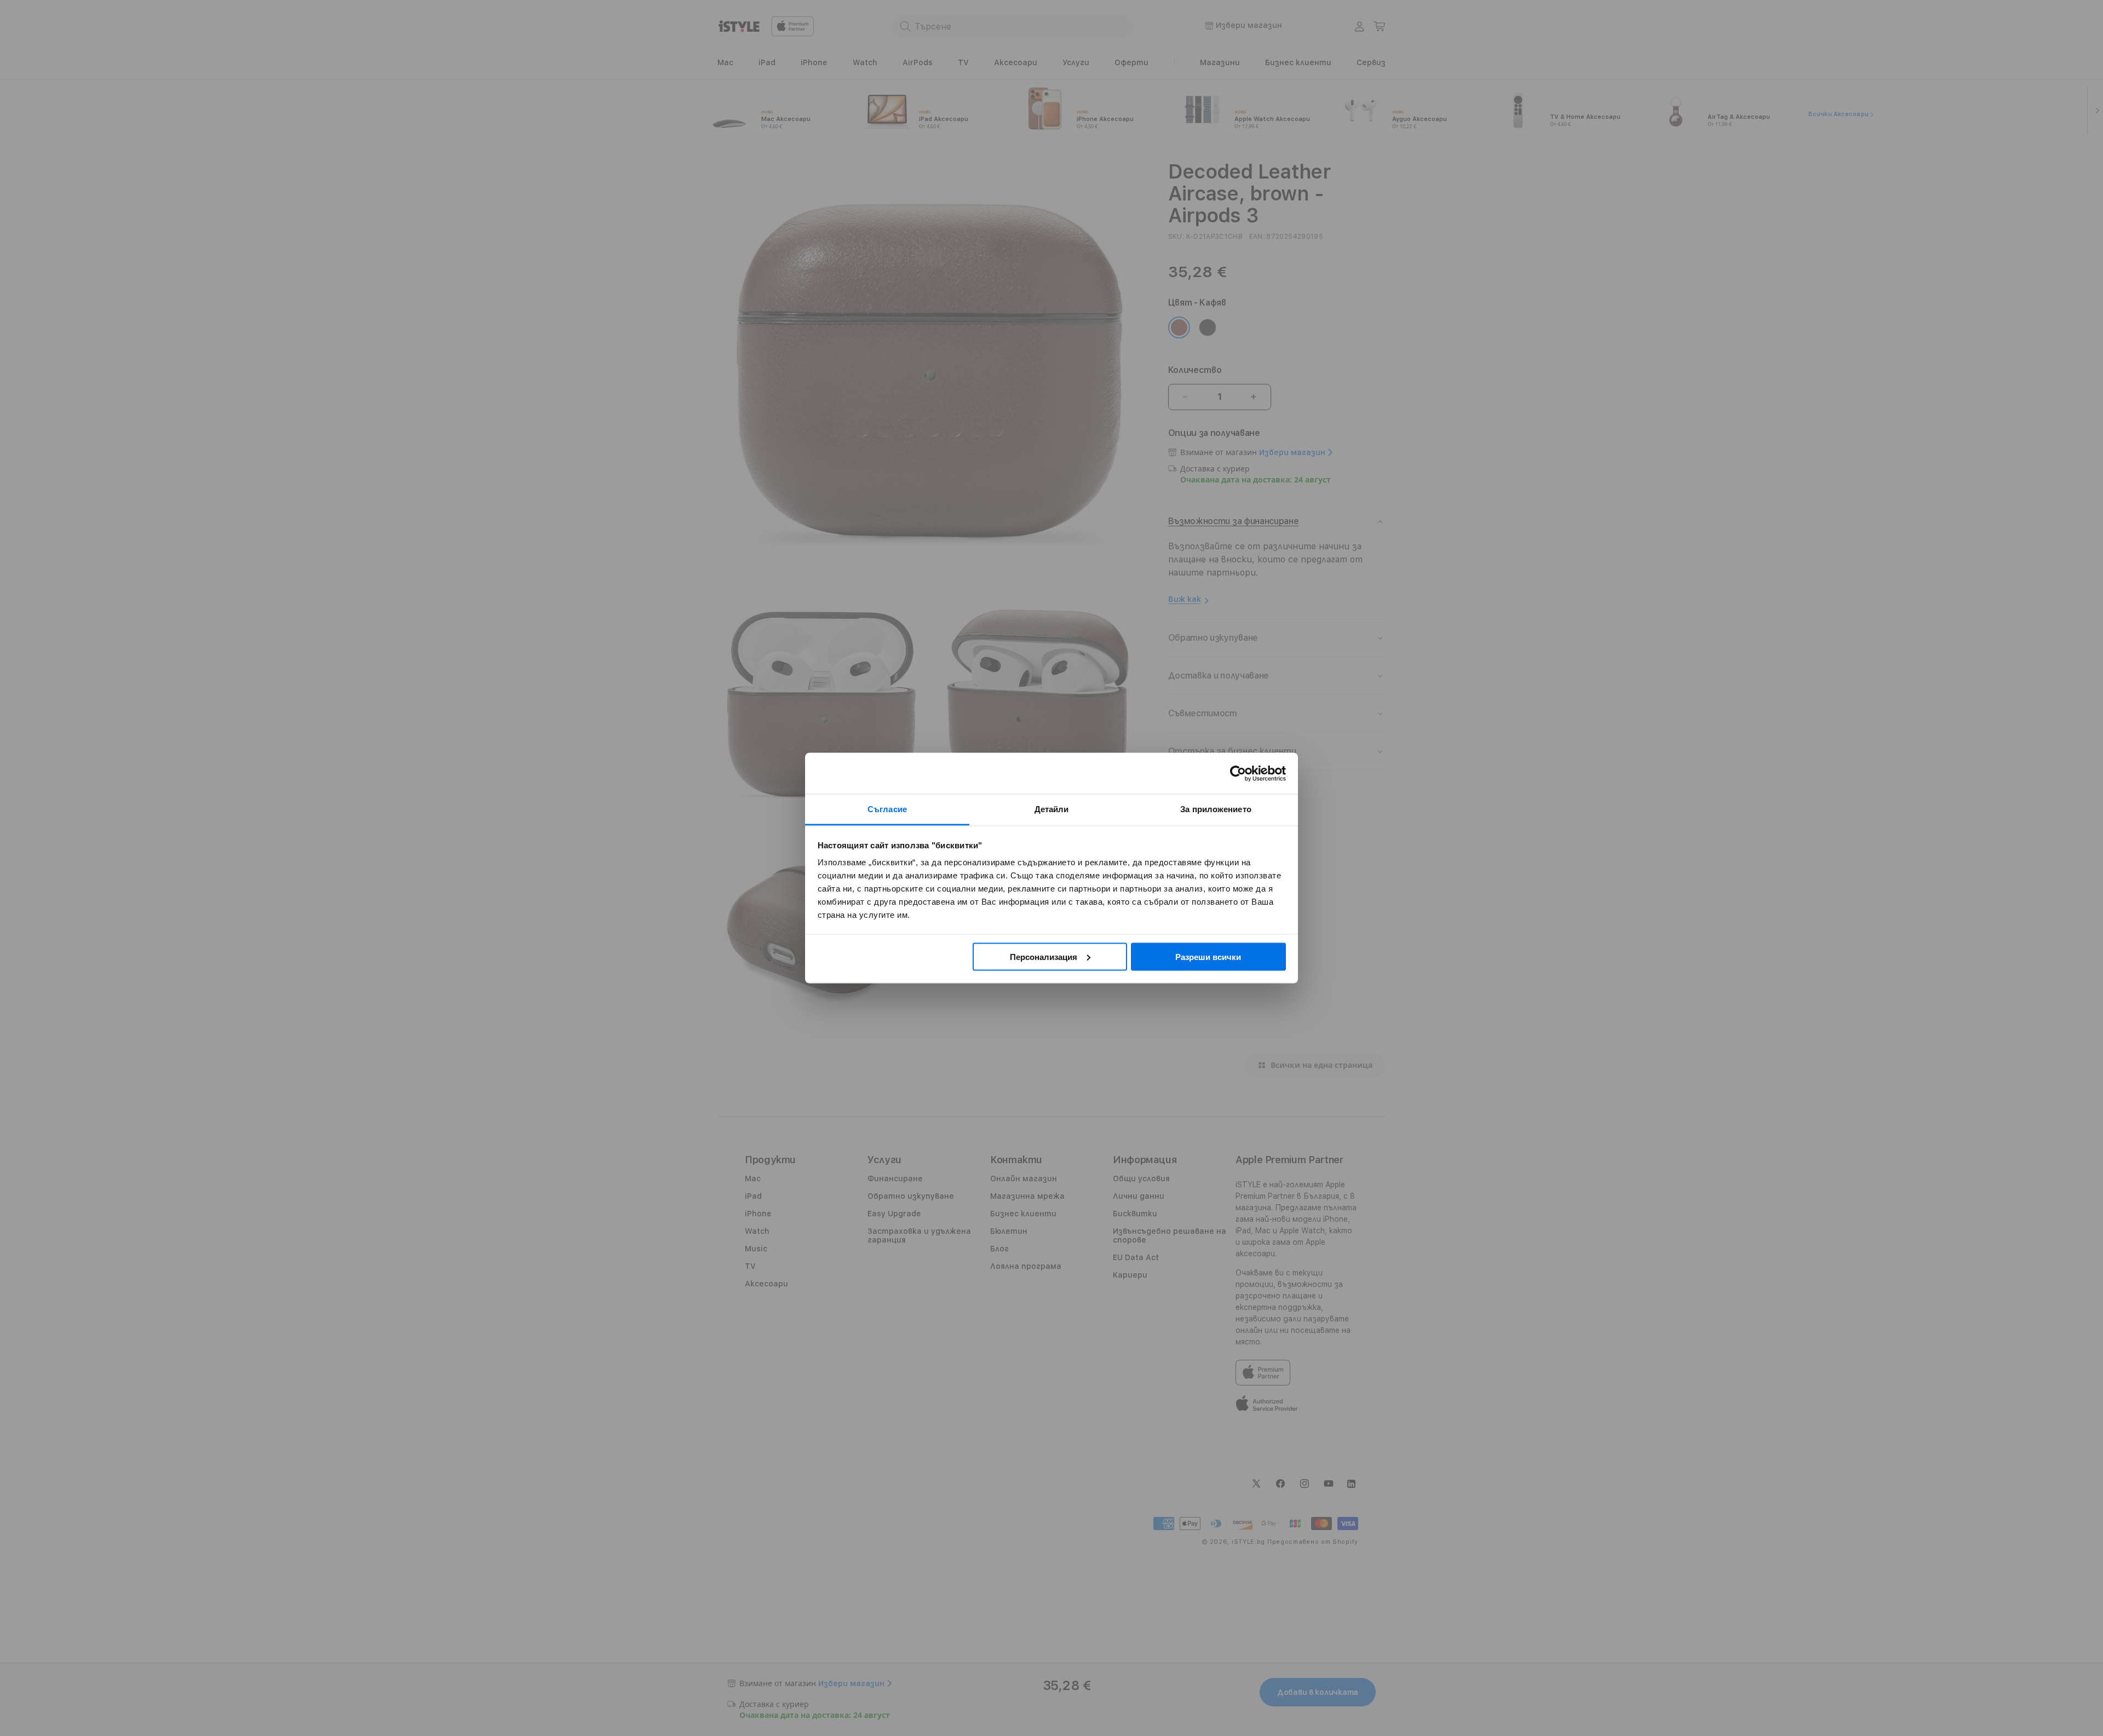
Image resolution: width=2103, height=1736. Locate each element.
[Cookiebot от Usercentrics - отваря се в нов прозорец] (1238, 773)
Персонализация (1044, 956)
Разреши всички (1208, 956)
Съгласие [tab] (887, 809)
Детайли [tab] (1052, 809)
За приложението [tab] (1216, 809)
